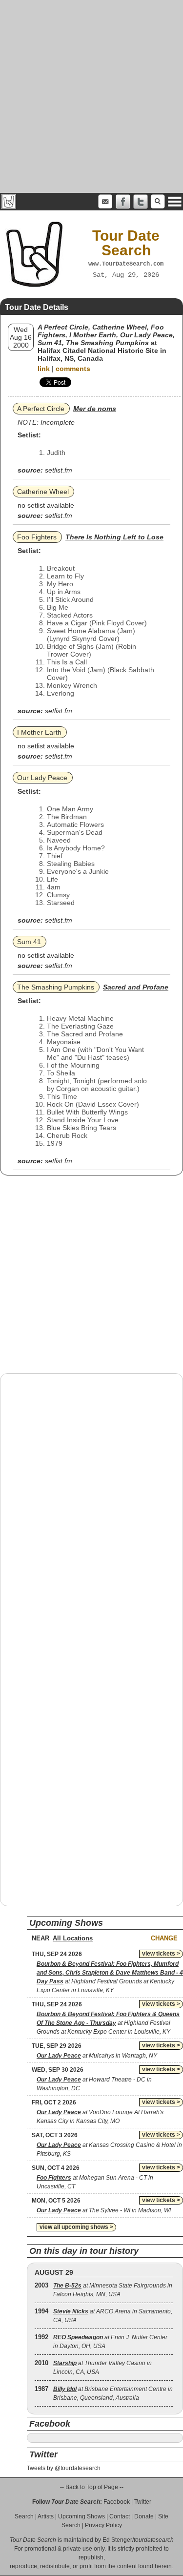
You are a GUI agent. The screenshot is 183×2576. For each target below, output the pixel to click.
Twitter (143, 2502)
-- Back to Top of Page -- (92, 2487)
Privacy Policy (103, 2525)
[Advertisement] (91, 96)
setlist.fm (59, 470)
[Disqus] (91, 1505)
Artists (46, 2516)
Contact (120, 2516)
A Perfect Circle (41, 409)
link (44, 369)
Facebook (117, 2502)
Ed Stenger (117, 2540)
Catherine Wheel (43, 492)
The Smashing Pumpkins (56, 987)
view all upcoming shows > (76, 2227)
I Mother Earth (39, 732)
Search (24, 2516)
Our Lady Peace (42, 778)
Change (164, 1938)
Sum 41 (29, 942)
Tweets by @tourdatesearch (64, 2468)
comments (73, 369)
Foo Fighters (37, 537)
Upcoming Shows (81, 2516)
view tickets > (161, 1954)
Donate (144, 2516)
